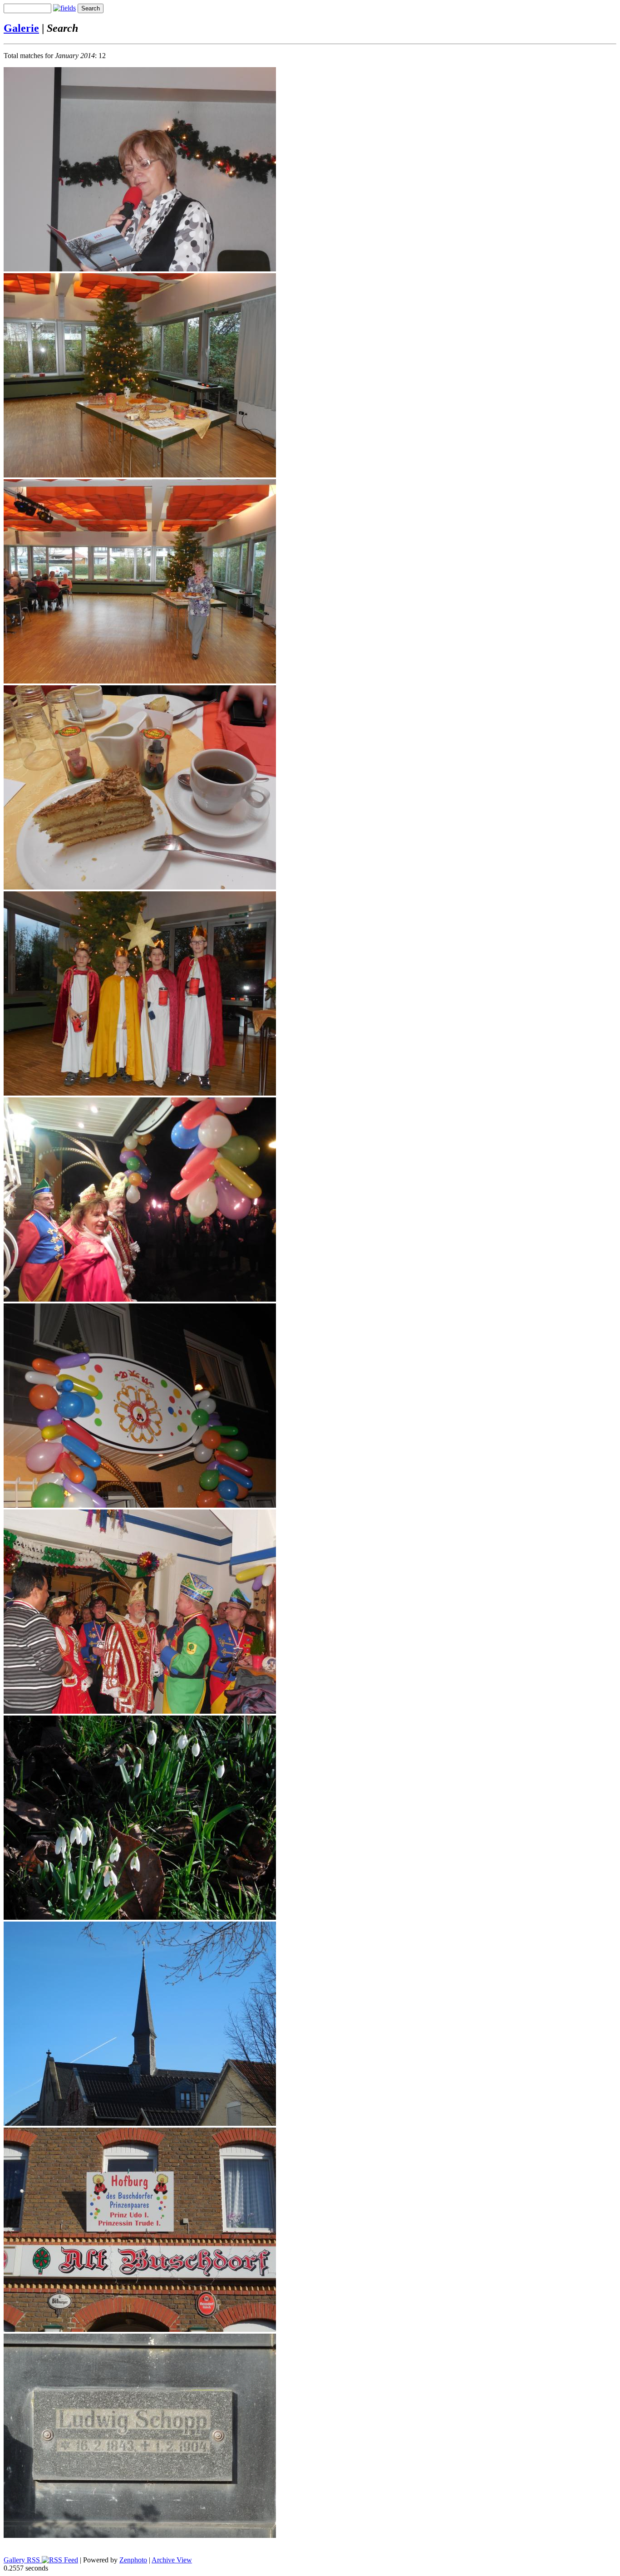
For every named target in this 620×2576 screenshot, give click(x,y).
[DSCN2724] (140, 887)
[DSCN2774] (140, 1711)
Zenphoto (133, 2560)
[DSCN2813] (140, 2123)
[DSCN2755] (140, 1505)
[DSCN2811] (140, 1917)
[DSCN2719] (140, 475)
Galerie (21, 28)
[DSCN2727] (140, 1093)
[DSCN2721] (140, 681)
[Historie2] (140, 2535)
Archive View (172, 2560)
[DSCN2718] (140, 269)
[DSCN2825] (140, 2329)
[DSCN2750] (140, 1299)
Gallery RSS (23, 2560)
